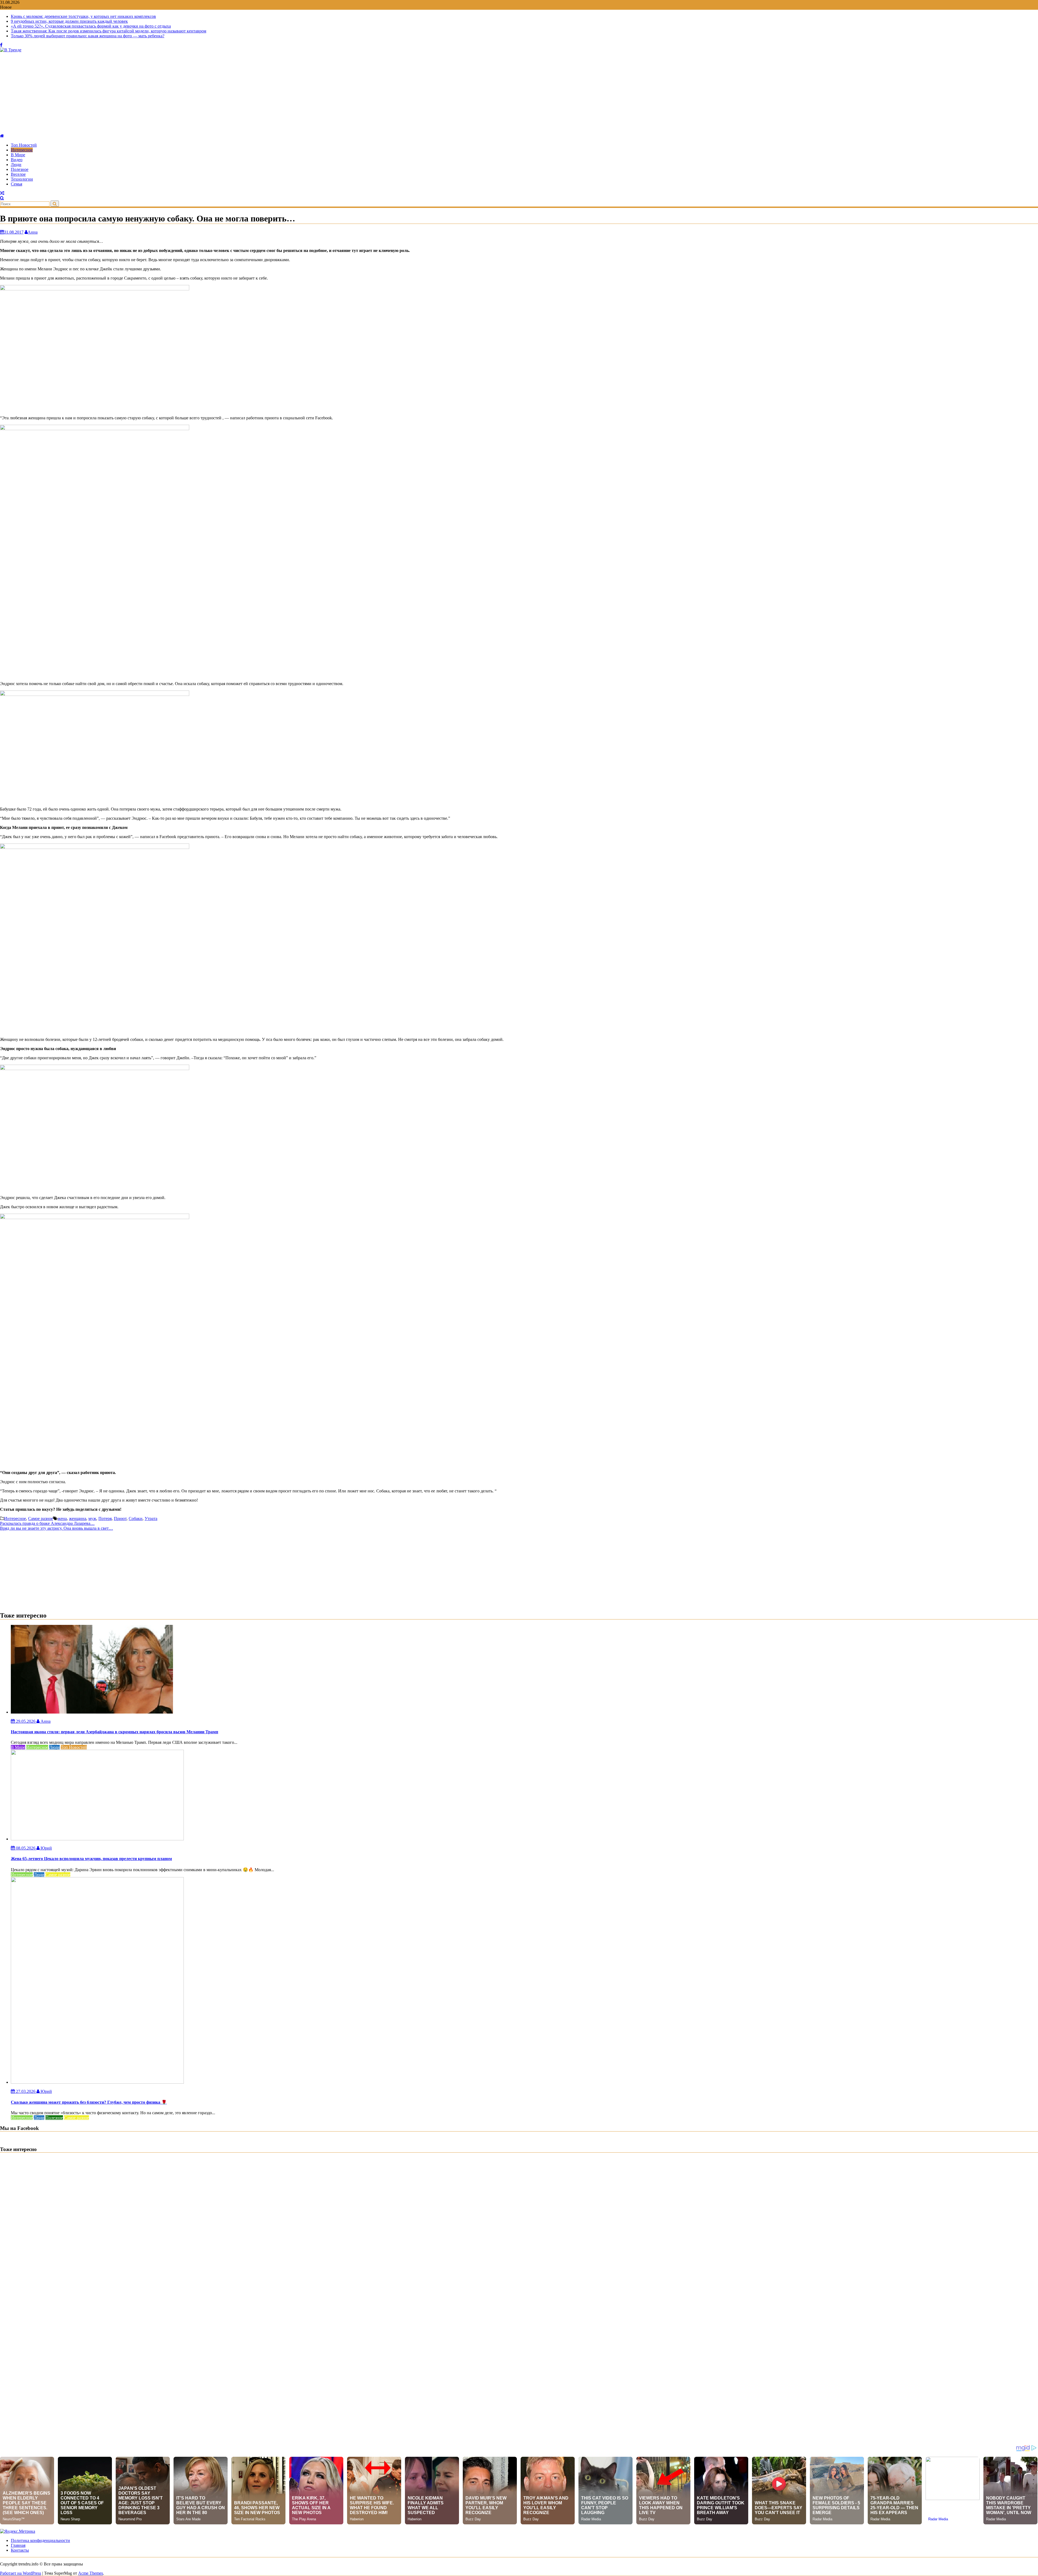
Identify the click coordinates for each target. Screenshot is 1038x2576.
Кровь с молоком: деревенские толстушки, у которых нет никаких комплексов (83, 16)
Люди (16, 165)
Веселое (18, 174)
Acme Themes (91, 2573)
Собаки (136, 1518)
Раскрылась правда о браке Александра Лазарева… (47, 1523)
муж (92, 1518)
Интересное (22, 150)
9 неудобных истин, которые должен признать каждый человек (69, 21)
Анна (33, 232)
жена (62, 1518)
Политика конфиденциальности (40, 2540)
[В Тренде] (2, 136)
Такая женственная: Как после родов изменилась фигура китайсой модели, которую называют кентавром (109, 31)
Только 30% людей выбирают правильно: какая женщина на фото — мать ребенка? (88, 36)
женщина (78, 1518)
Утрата (151, 1518)
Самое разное (41, 1518)
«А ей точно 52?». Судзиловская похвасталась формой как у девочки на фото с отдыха (91, 26)
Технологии (22, 179)
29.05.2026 (26, 1721)
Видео (17, 160)
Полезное (20, 169)
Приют (120, 1518)
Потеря (105, 1518)
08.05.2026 (26, 1848)
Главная (18, 2545)
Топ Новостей (24, 145)
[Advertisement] (519, 93)
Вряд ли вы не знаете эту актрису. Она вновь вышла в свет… (56, 1528)
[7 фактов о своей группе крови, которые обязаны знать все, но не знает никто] (2, 193)
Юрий (46, 1848)
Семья (16, 184)
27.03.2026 (26, 2091)
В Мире (18, 155)
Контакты (20, 2550)
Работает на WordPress (21, 2573)
